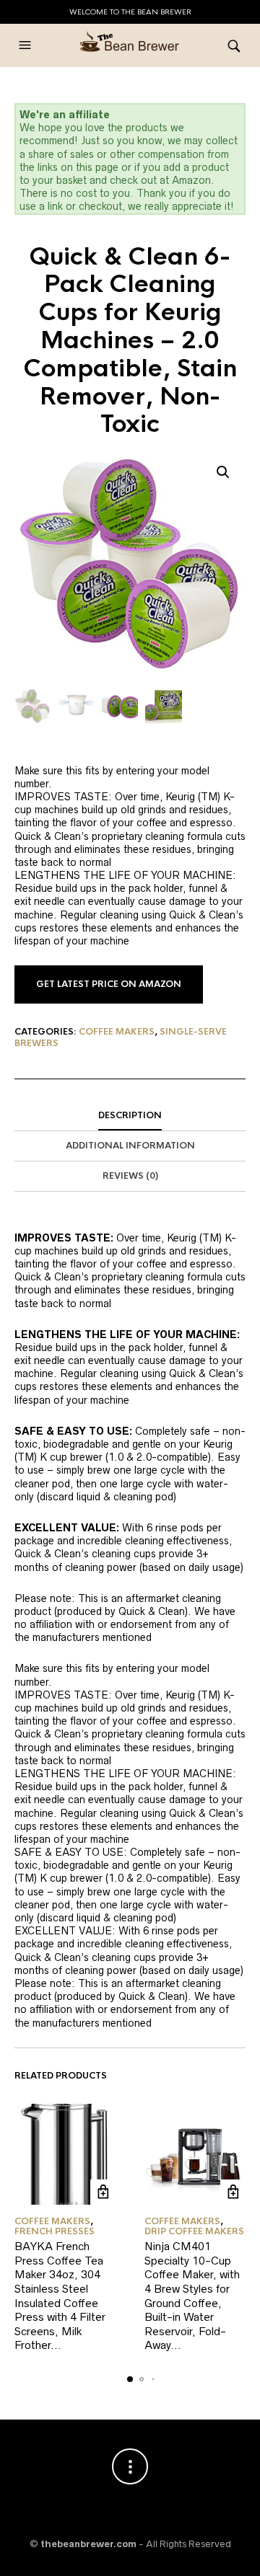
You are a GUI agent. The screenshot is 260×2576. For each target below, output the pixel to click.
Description (130, 1115)
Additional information (130, 1146)
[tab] (130, 1116)
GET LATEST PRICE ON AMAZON (109, 984)
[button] (27, 45)
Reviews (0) (130, 1176)
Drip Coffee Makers (194, 2231)
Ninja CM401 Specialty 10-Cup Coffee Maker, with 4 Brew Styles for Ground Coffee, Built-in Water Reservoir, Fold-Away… (192, 2296)
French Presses (55, 2231)
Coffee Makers (117, 1032)
